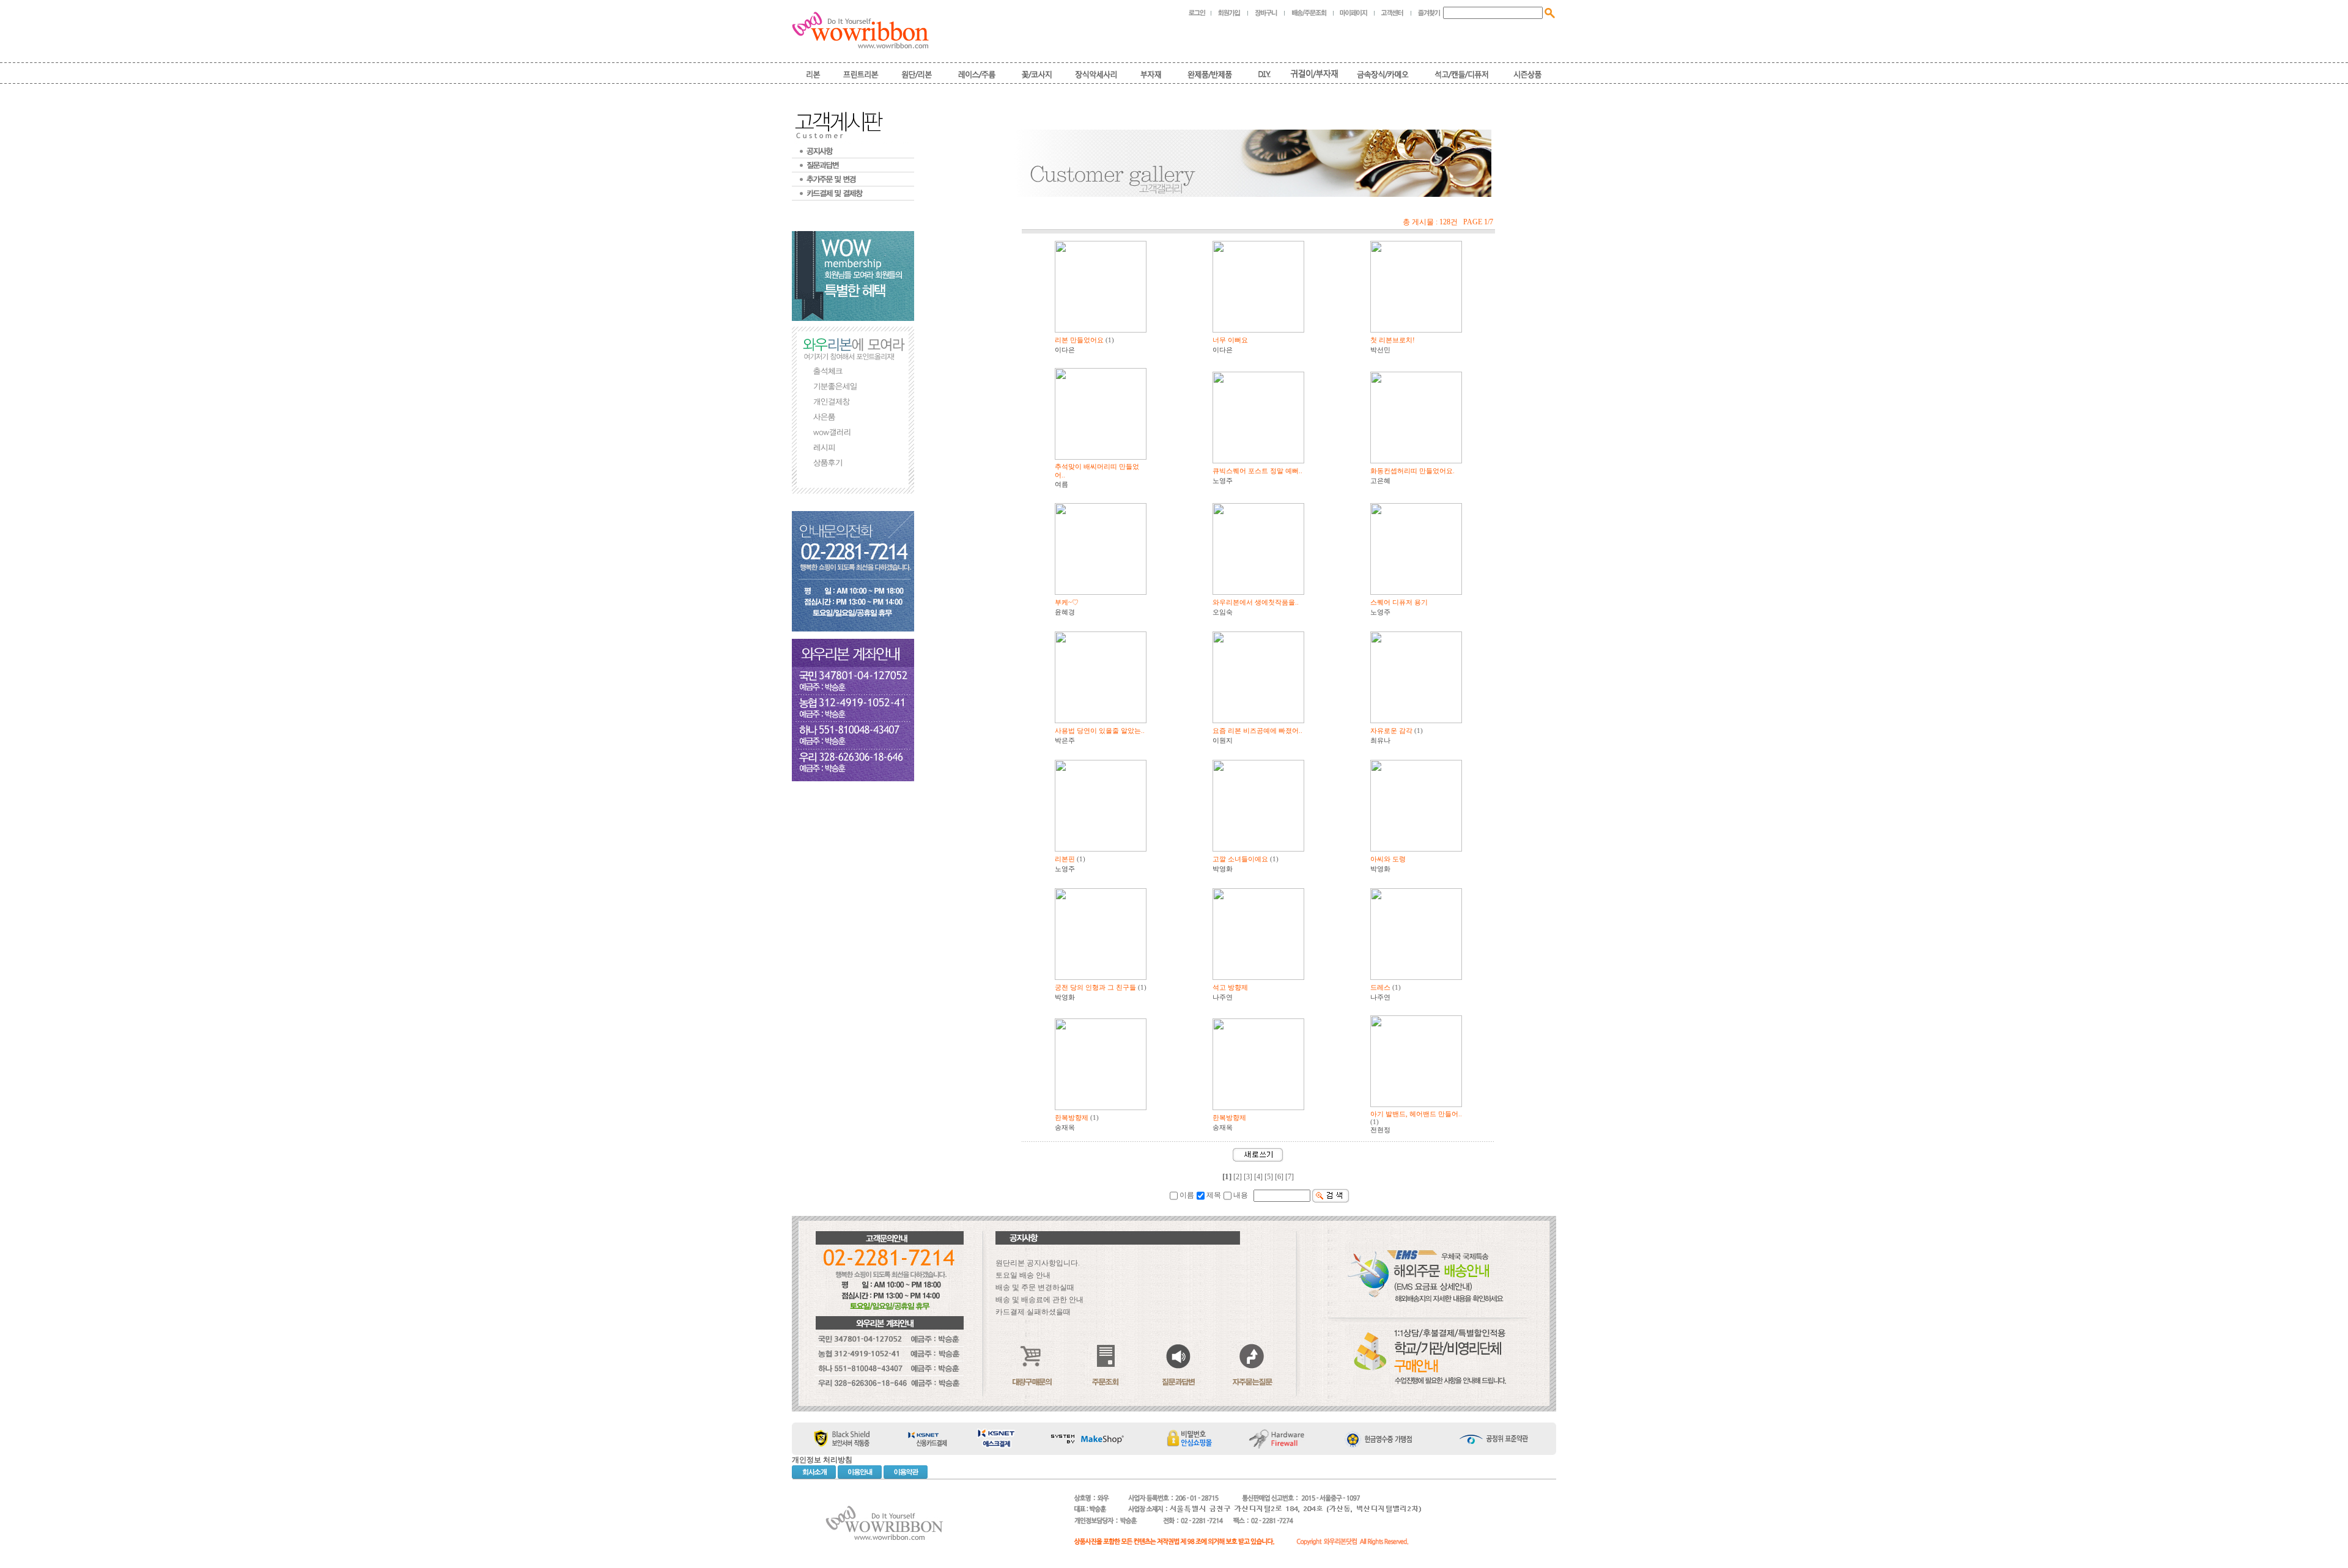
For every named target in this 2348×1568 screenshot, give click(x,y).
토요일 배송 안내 (1023, 1275)
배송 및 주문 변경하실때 (1035, 1287)
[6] (1279, 1177)
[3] (1248, 1177)
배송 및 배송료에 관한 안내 (1039, 1300)
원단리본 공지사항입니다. (1038, 1263)
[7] (1290, 1177)
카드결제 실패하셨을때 (1033, 1312)
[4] (1258, 1177)
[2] (1238, 1177)
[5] (1269, 1177)
